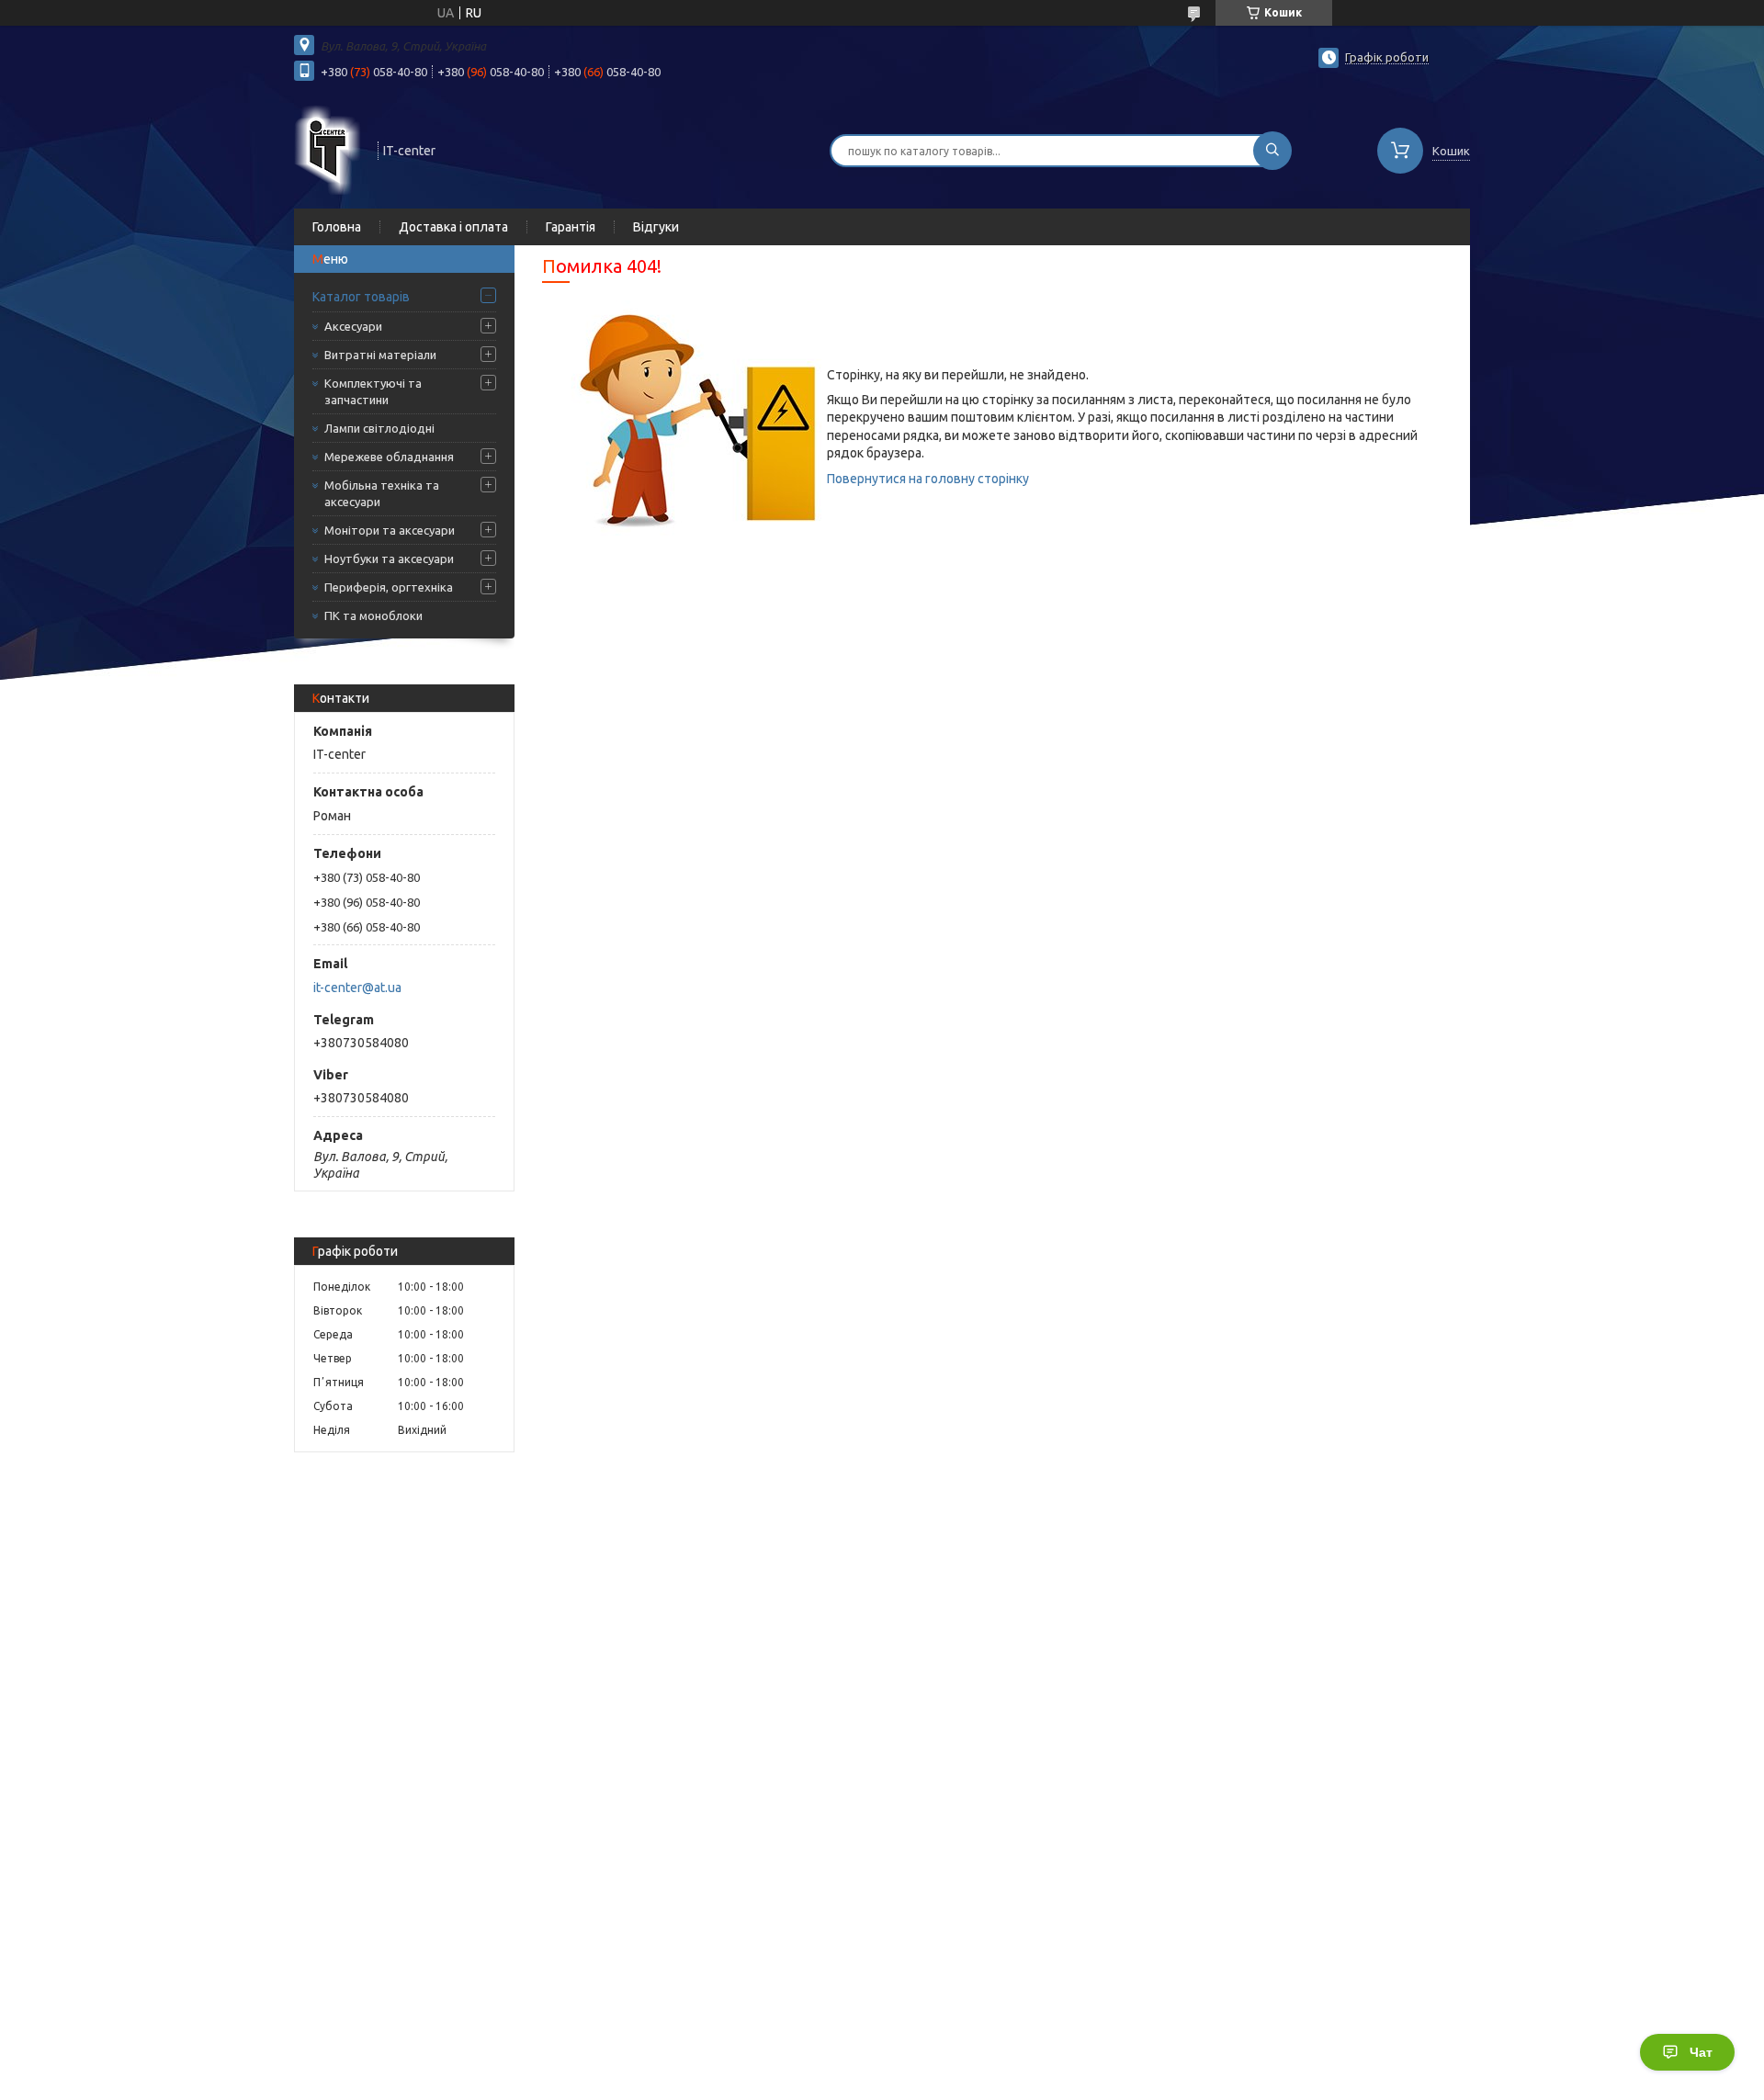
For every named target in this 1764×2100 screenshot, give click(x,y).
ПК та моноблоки (373, 615)
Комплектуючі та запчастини (373, 391)
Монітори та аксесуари (390, 530)
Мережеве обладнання (389, 457)
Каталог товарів (361, 297)
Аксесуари (353, 326)
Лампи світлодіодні (379, 428)
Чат (1701, 2052)
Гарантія (571, 227)
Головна (337, 227)
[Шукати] (1272, 151)
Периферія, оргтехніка (389, 587)
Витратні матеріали (380, 355)
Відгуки (656, 227)
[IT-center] (328, 149)
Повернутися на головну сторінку (928, 479)
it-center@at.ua (357, 988)
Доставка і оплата (453, 227)
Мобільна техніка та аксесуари (382, 493)
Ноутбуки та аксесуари (389, 559)
